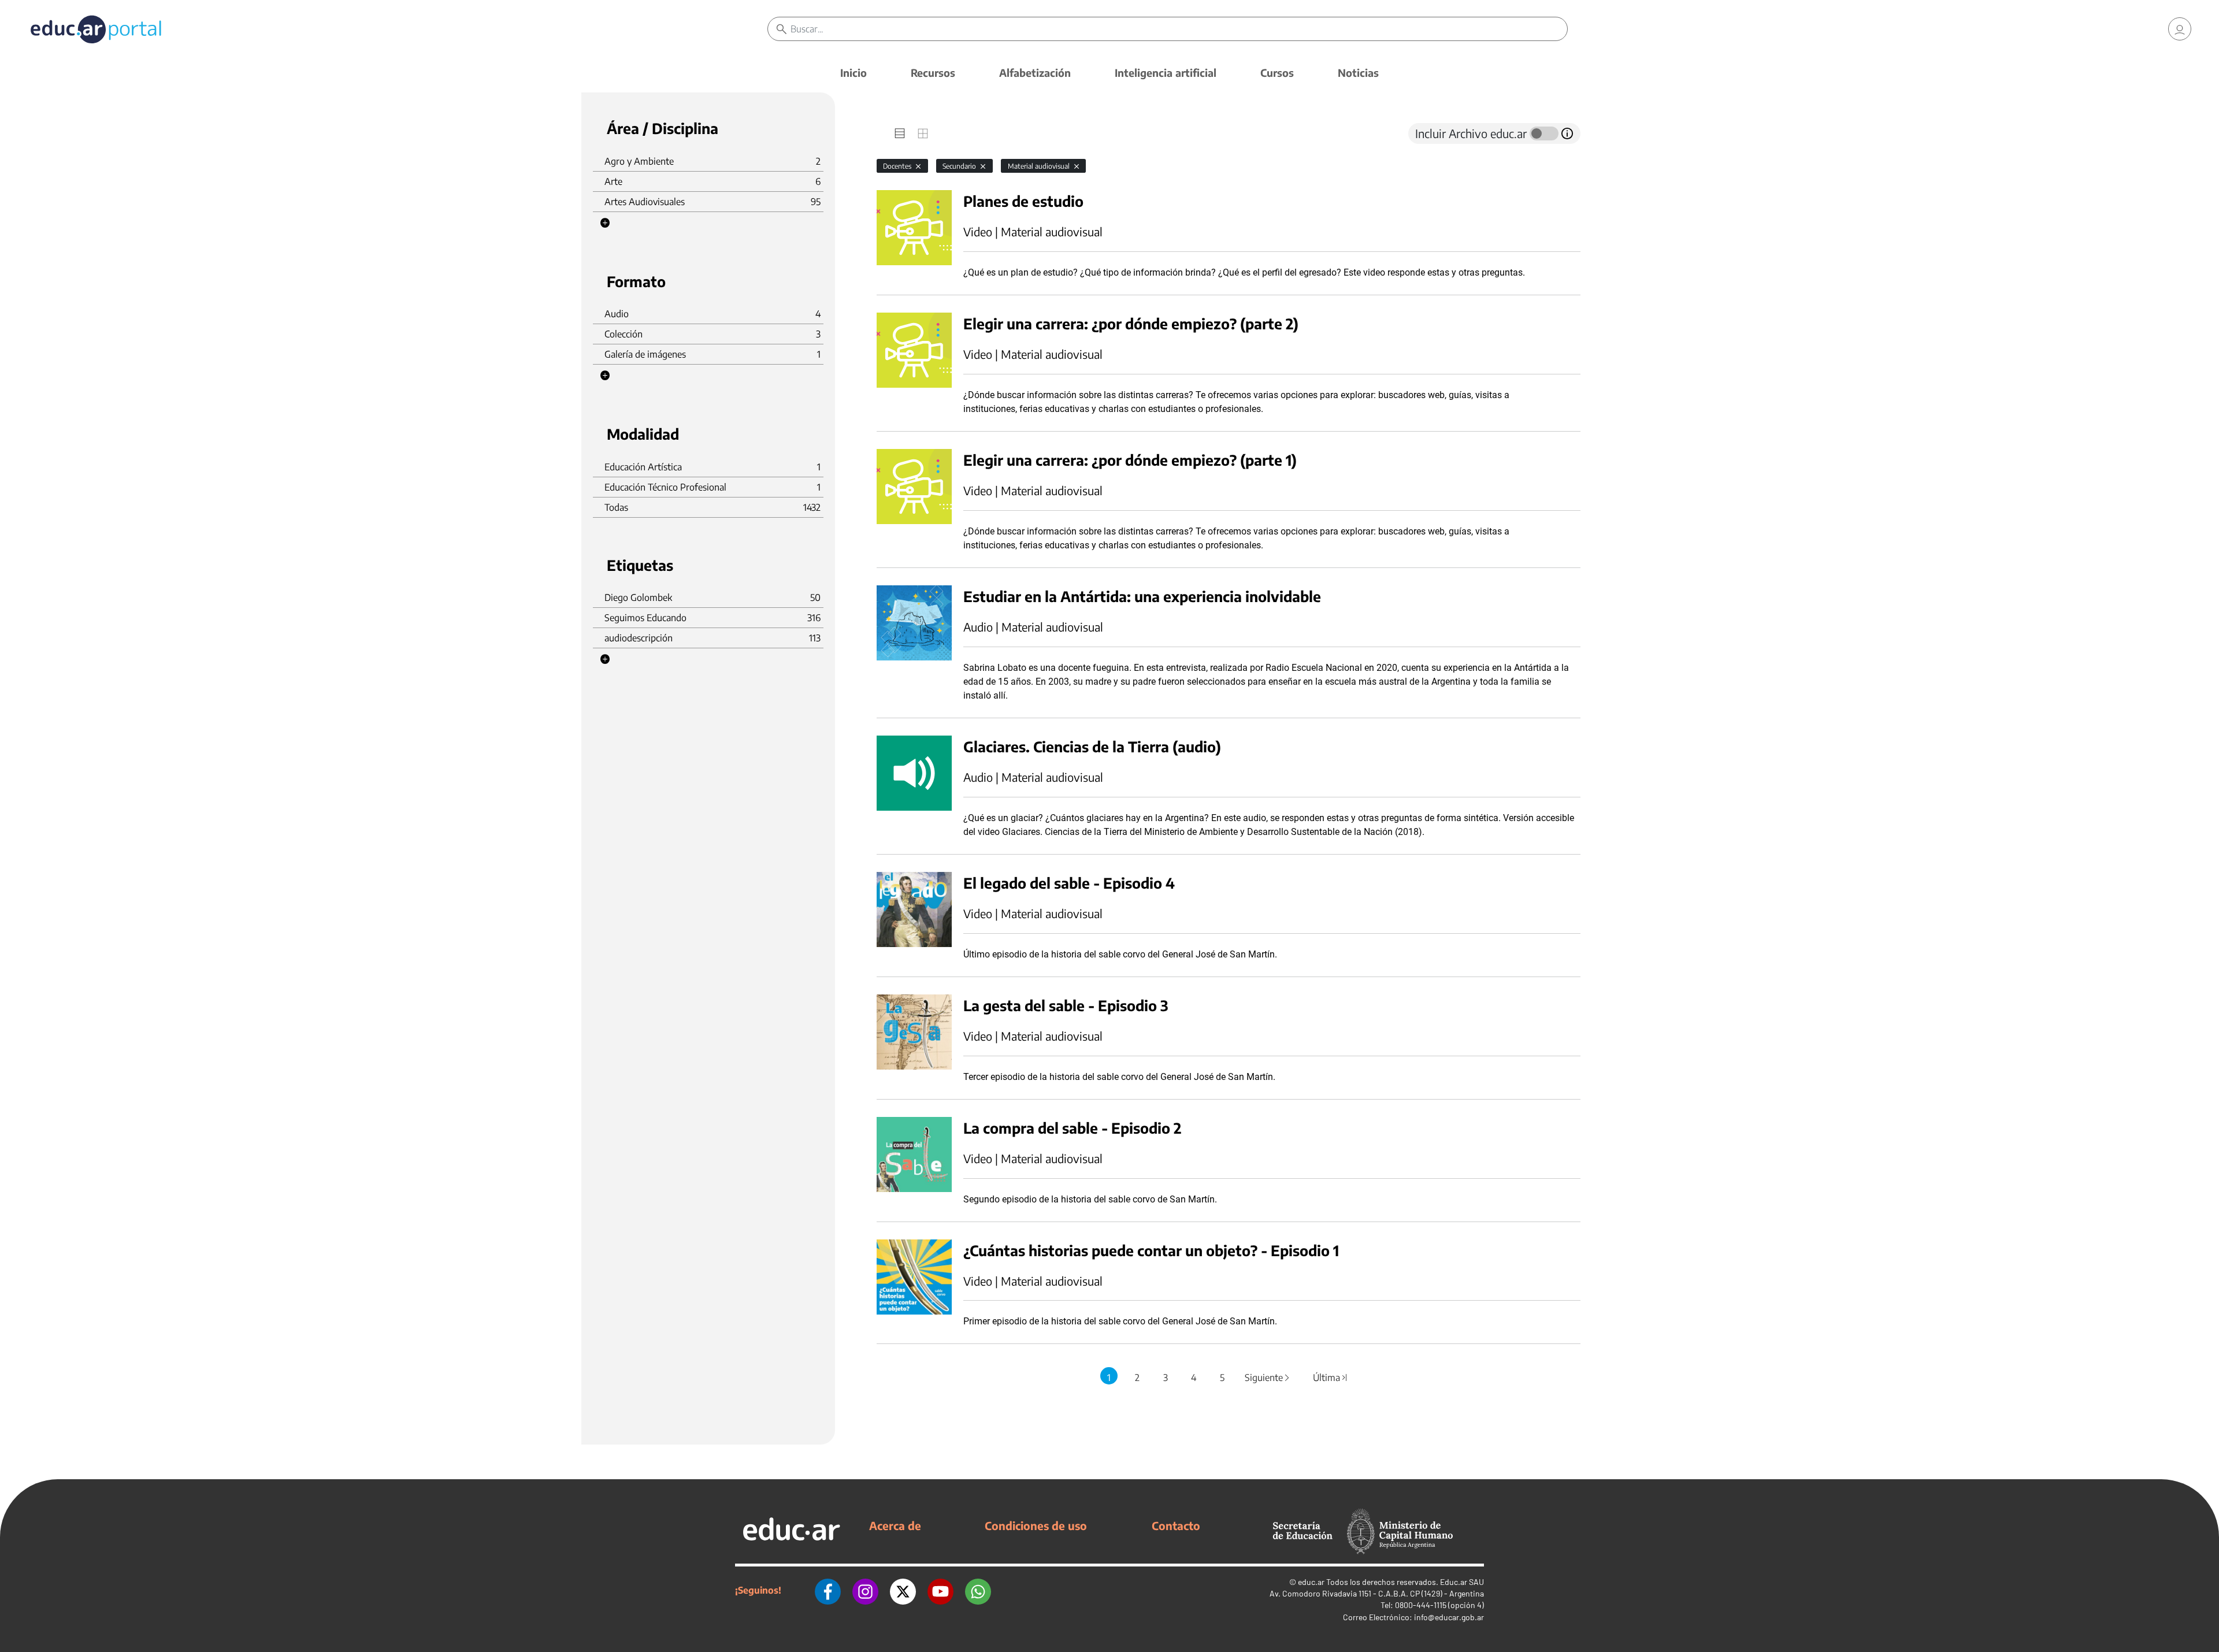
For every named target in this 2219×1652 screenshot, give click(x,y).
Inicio (854, 73)
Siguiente (1268, 1378)
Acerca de (895, 1525)
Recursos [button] (933, 73)
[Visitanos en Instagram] (865, 1590)
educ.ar (1311, 1582)
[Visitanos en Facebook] (828, 1590)
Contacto (1176, 1525)
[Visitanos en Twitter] (903, 1590)
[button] (605, 223)
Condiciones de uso (1036, 1525)
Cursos (1277, 73)
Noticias (1358, 73)
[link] (2180, 29)
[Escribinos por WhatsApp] (978, 1590)
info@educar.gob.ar (1449, 1617)
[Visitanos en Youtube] (940, 1590)
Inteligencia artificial (1166, 73)
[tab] (900, 133)
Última (1331, 1378)
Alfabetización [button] (1035, 73)
